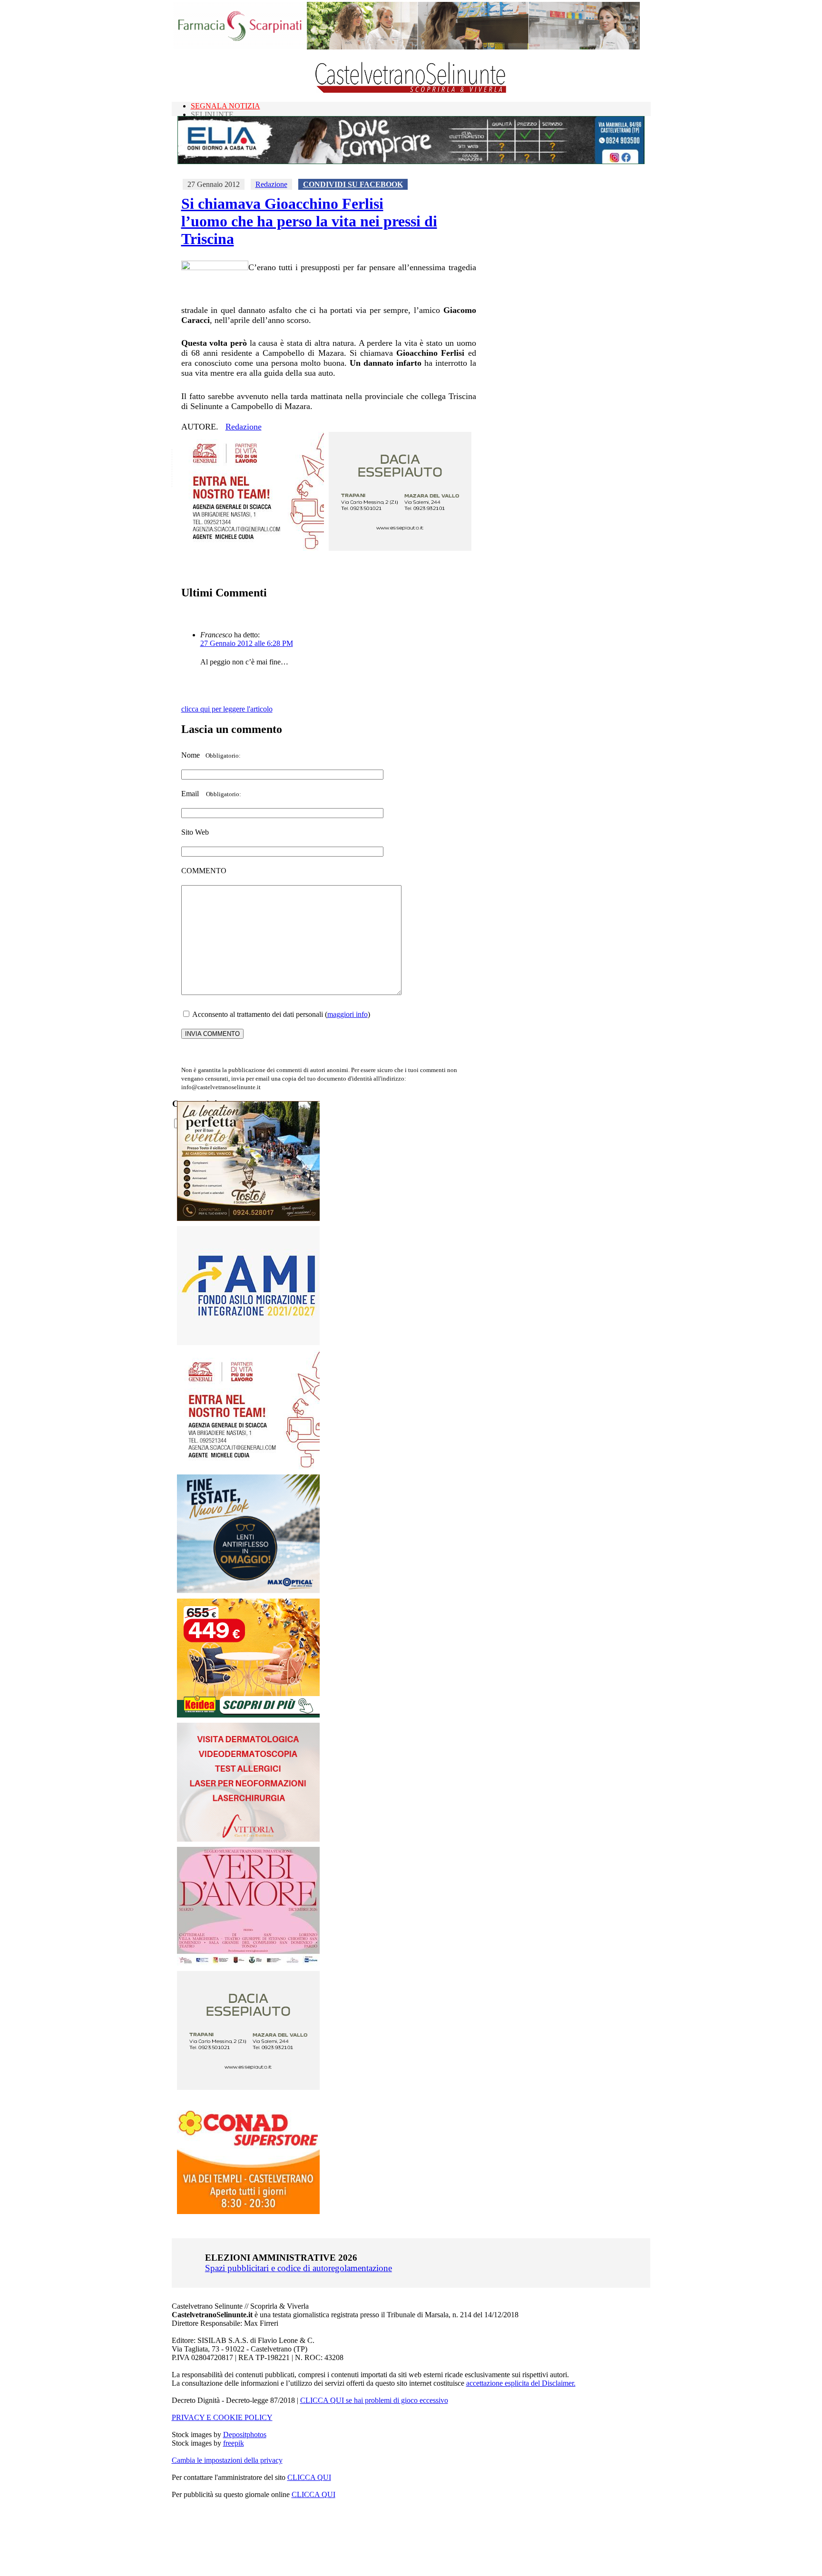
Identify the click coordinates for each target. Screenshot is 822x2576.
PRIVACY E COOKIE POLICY (222, 2417)
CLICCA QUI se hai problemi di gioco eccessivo (374, 2400)
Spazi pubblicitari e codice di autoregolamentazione (298, 2268)
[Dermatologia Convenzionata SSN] (248, 1839)
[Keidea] (248, 1715)
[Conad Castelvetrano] (248, 2211)
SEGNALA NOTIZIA (225, 106)
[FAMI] (248, 1342)
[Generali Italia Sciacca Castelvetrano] (253, 548)
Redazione (271, 184)
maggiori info (347, 1014)
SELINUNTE (212, 114)
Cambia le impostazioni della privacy (227, 2460)
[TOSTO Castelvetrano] (249, 1218)
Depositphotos (245, 2435)
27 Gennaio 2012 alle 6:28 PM (247, 643)
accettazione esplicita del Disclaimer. (521, 2383)
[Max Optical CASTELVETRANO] (248, 1591)
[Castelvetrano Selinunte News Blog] (411, 91)
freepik (234, 2443)
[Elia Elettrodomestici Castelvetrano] (411, 161)
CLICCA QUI (309, 2477)
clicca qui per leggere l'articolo (227, 709)
